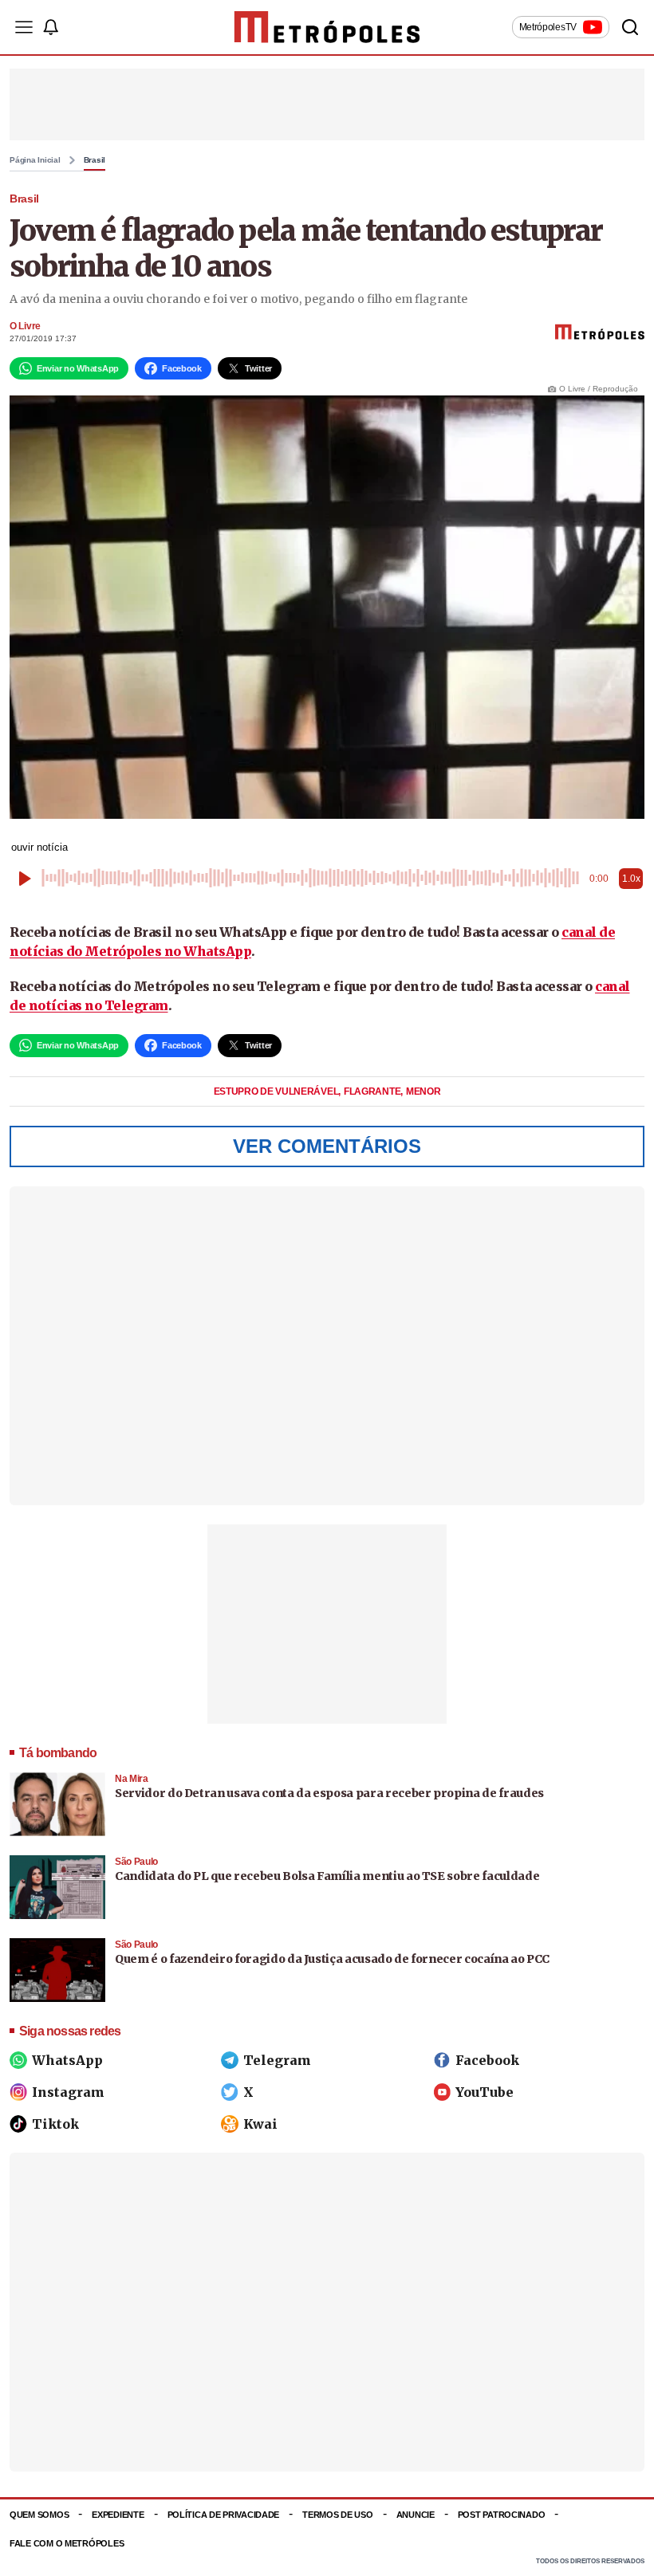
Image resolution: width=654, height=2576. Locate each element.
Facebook (487, 2060)
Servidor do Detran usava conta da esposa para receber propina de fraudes (329, 1793)
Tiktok (55, 2124)
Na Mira (132, 1779)
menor (424, 1091)
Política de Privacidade (224, 2515)
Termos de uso (337, 2515)
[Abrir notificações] (50, 27)
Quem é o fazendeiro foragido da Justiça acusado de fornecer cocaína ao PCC (332, 1959)
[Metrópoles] (327, 27)
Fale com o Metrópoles (67, 2543)
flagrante (373, 1091)
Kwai (260, 2124)
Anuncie (416, 2515)
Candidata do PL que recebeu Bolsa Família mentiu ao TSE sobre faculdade (327, 1876)
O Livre (25, 326)
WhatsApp (67, 2060)
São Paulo (136, 1862)
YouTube (485, 2092)
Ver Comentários (327, 1146)
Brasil (95, 160)
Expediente (118, 2515)
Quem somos (39, 2515)
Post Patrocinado (502, 2515)
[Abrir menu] (24, 27)
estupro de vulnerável (277, 1091)
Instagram (68, 2092)
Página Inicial (35, 160)
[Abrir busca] (630, 27)
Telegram (277, 2060)
